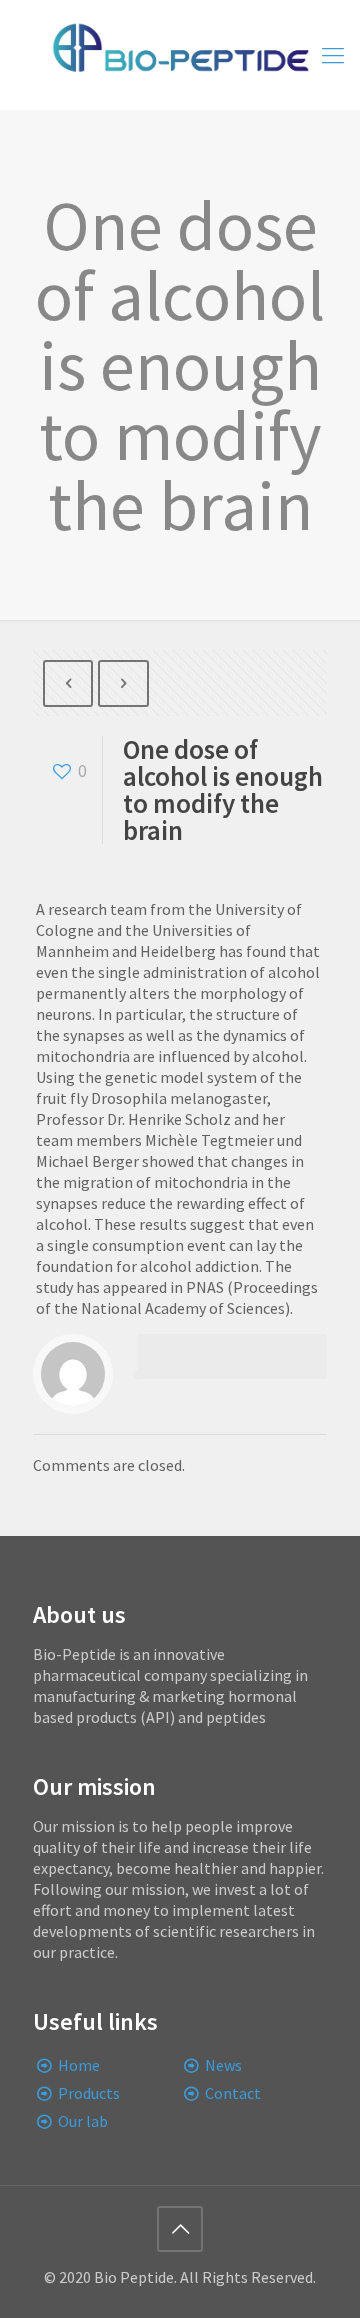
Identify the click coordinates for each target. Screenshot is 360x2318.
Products (89, 2093)
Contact (233, 2093)
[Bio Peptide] (180, 55)
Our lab (83, 2121)
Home (79, 2065)
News (223, 2065)
